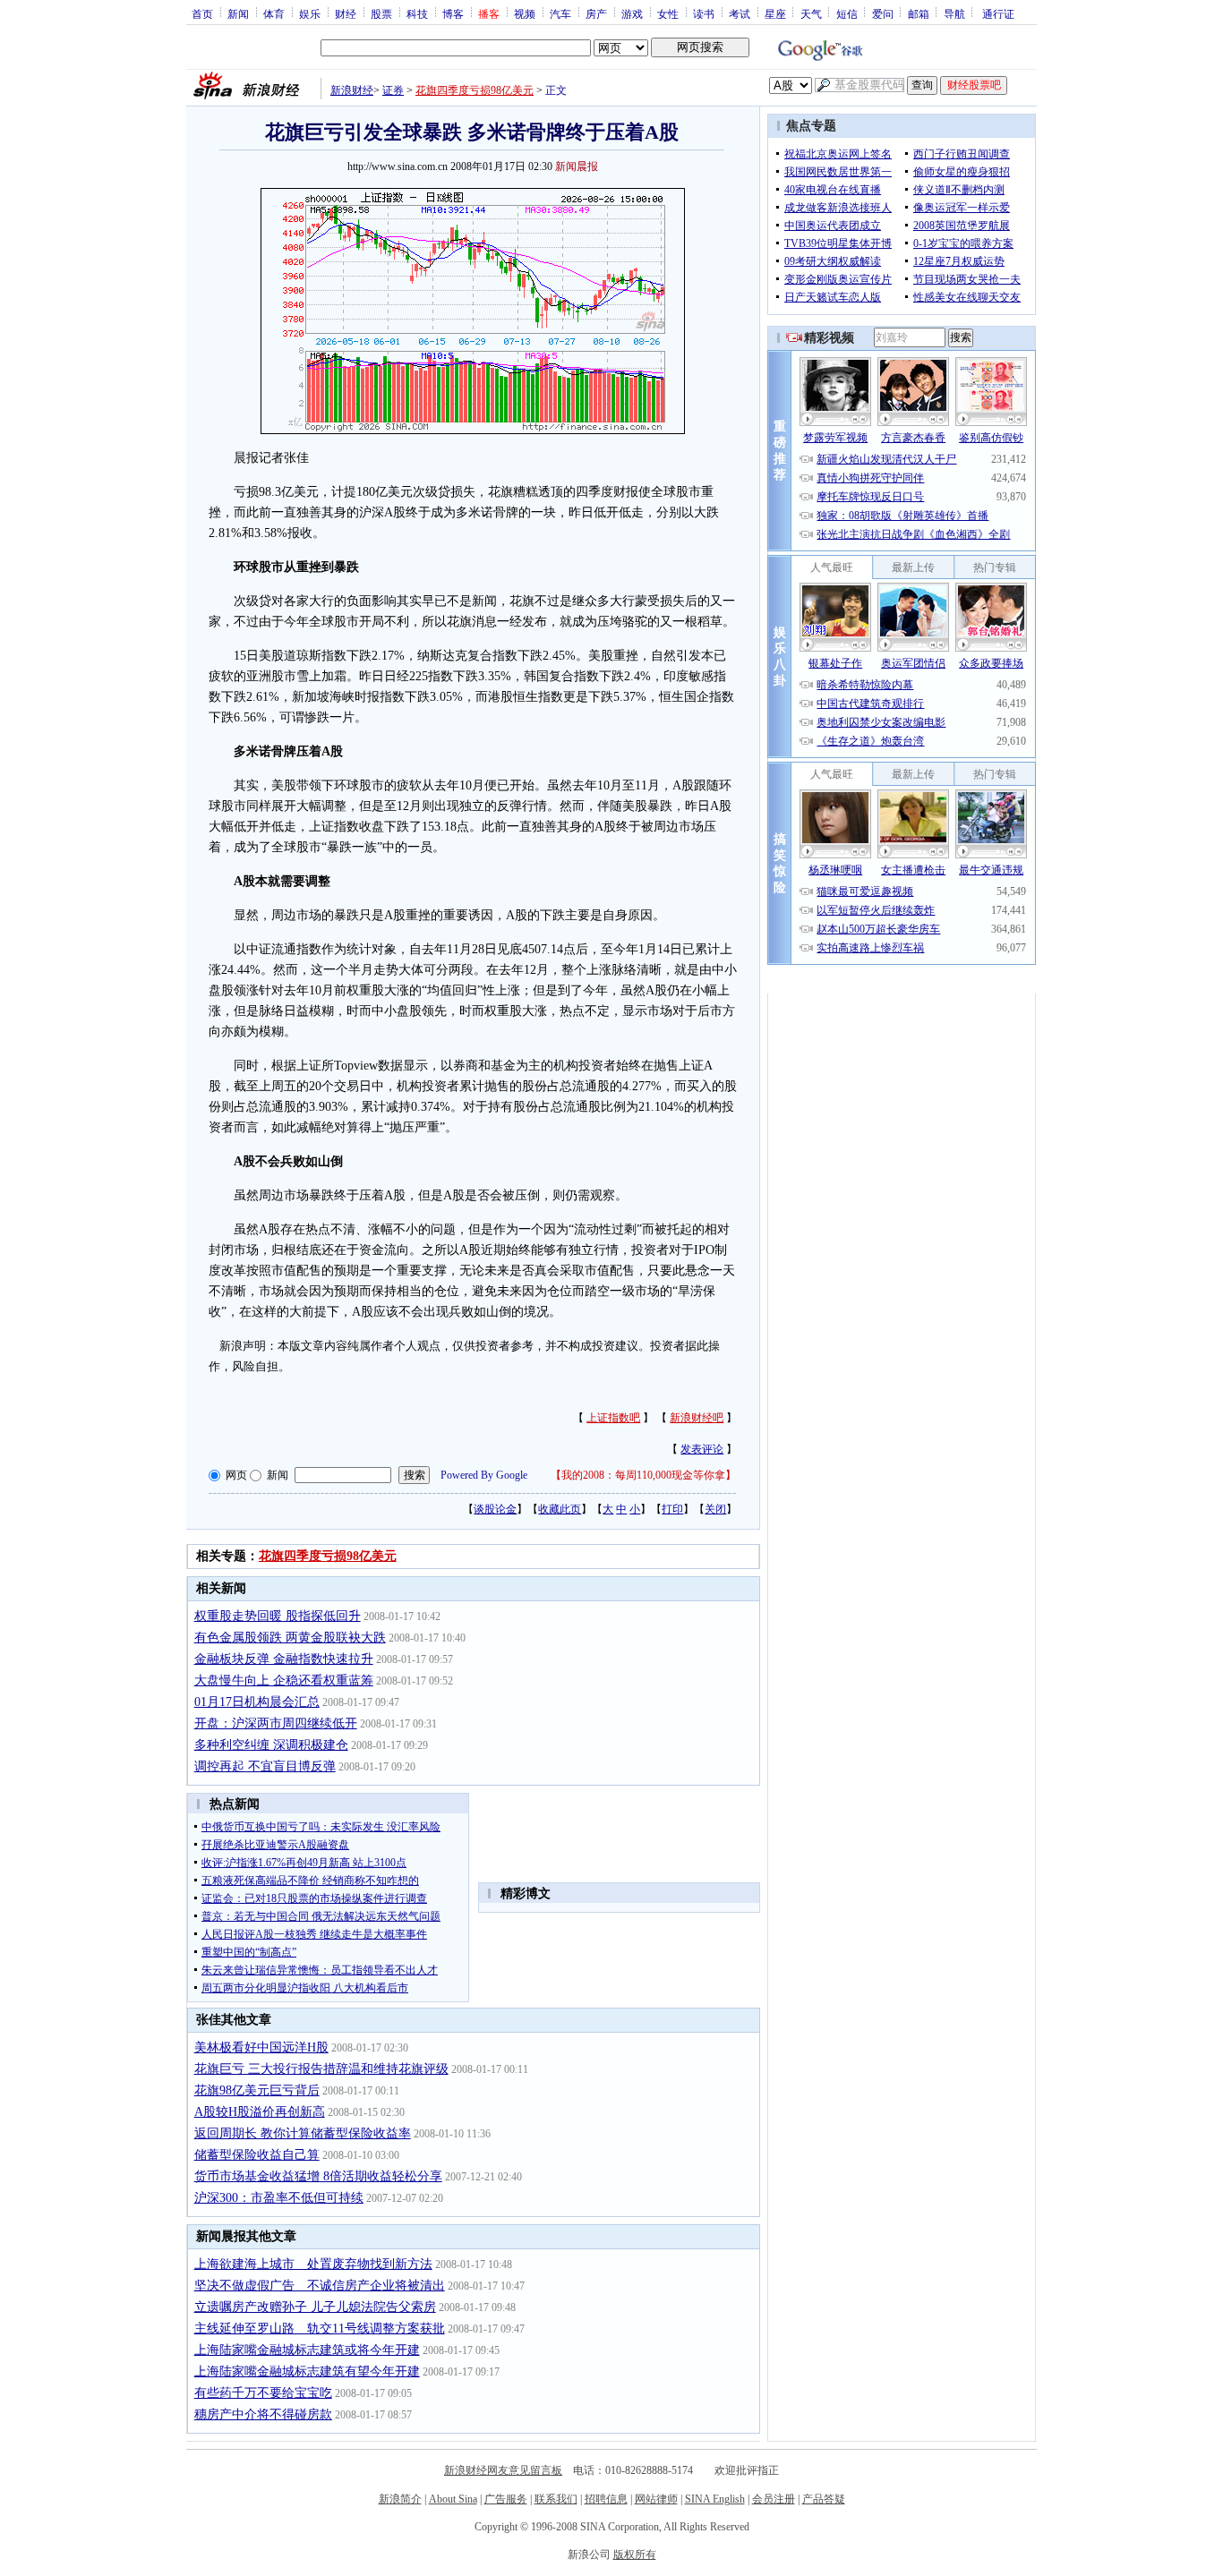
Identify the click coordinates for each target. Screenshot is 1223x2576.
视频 (525, 13)
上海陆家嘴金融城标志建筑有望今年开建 (307, 2371)
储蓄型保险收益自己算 (257, 2155)
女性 (668, 13)
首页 (202, 13)
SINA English (715, 2499)
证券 (393, 90)
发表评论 (702, 1449)
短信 (847, 13)
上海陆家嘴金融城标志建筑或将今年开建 (307, 2350)
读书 (704, 13)
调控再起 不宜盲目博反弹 (265, 1766)
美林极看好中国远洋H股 (261, 2047)
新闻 (238, 13)
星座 (775, 13)
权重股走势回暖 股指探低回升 (278, 1616)
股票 (381, 13)
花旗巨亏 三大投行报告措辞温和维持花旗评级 (321, 2069)
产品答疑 (824, 2499)
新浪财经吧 (697, 1418)
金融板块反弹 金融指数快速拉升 (284, 1659)
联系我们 (556, 2499)
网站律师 (656, 2499)
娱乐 (310, 13)
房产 (596, 13)
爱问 (883, 13)
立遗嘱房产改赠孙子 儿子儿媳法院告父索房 (315, 2307)
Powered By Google (484, 1475)
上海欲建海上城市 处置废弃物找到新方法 (313, 2264)
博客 (453, 13)
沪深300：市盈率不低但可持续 (279, 2198)
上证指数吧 (613, 1418)
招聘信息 (606, 2499)
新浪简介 (400, 2499)
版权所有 (635, 2555)
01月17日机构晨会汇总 (257, 1702)
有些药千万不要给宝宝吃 (263, 2393)
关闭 (715, 1509)
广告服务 (506, 2499)
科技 (417, 13)
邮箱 (919, 13)
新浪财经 (352, 90)
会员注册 (774, 2499)
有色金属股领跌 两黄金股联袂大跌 (290, 1638)
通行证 (998, 13)
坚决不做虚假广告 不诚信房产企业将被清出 (320, 2286)
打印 (672, 1509)
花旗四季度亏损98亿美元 (475, 90)
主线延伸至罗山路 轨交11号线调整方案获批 (320, 2329)
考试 (740, 13)
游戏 (632, 13)
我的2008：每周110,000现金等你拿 (643, 1475)
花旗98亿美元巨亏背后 (257, 2090)
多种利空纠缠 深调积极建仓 (271, 1745)
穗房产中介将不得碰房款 (263, 2414)
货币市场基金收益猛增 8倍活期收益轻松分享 (318, 2176)
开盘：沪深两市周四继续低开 (276, 1723)
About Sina (453, 2499)
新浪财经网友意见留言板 (503, 2470)
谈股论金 (495, 1509)
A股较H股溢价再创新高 (260, 2112)
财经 (346, 13)
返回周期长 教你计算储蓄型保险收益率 (303, 2133)
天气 (811, 13)
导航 (954, 13)
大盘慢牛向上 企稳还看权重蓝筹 (284, 1680)
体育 (274, 13)
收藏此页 (560, 1509)
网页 (236, 1475)
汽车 (560, 13)
